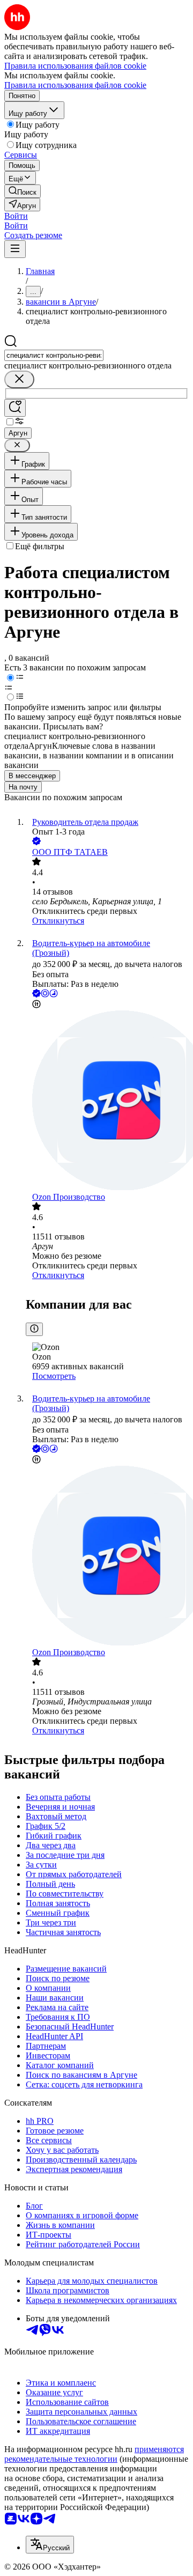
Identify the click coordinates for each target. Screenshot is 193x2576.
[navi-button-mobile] (15, 249)
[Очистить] (19, 379)
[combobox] (54, 355)
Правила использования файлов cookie (75, 85)
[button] (16, 216)
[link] (23, 191)
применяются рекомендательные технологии (94, 2454)
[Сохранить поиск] (15, 408)
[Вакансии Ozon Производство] (107, 1101)
